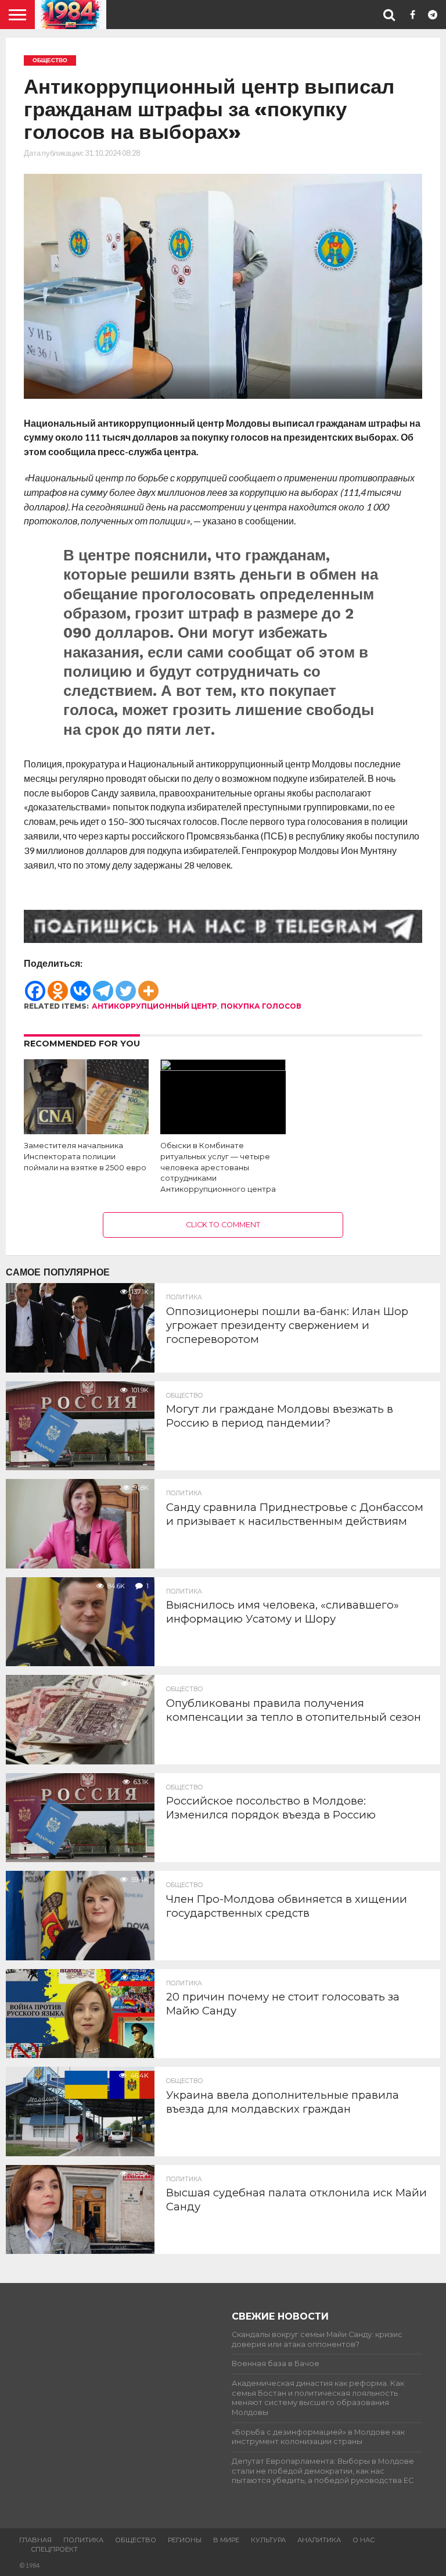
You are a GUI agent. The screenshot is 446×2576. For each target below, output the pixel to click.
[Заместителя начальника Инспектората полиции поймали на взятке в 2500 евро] (86, 1130)
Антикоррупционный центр (154, 1006)
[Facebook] (35, 985)
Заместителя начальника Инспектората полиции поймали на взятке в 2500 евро (85, 1156)
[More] (148, 985)
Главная (35, 2540)
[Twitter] (126, 985)
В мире (226, 2540)
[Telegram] (103, 985)
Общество (136, 2540)
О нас (364, 2540)
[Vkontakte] (80, 985)
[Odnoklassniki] (58, 985)
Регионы (185, 2540)
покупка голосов (261, 1006)
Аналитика (319, 2540)
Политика (83, 2540)
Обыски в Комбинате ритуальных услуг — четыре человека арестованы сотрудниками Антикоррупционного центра (218, 1167)
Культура (268, 2540)
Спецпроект (54, 2549)
